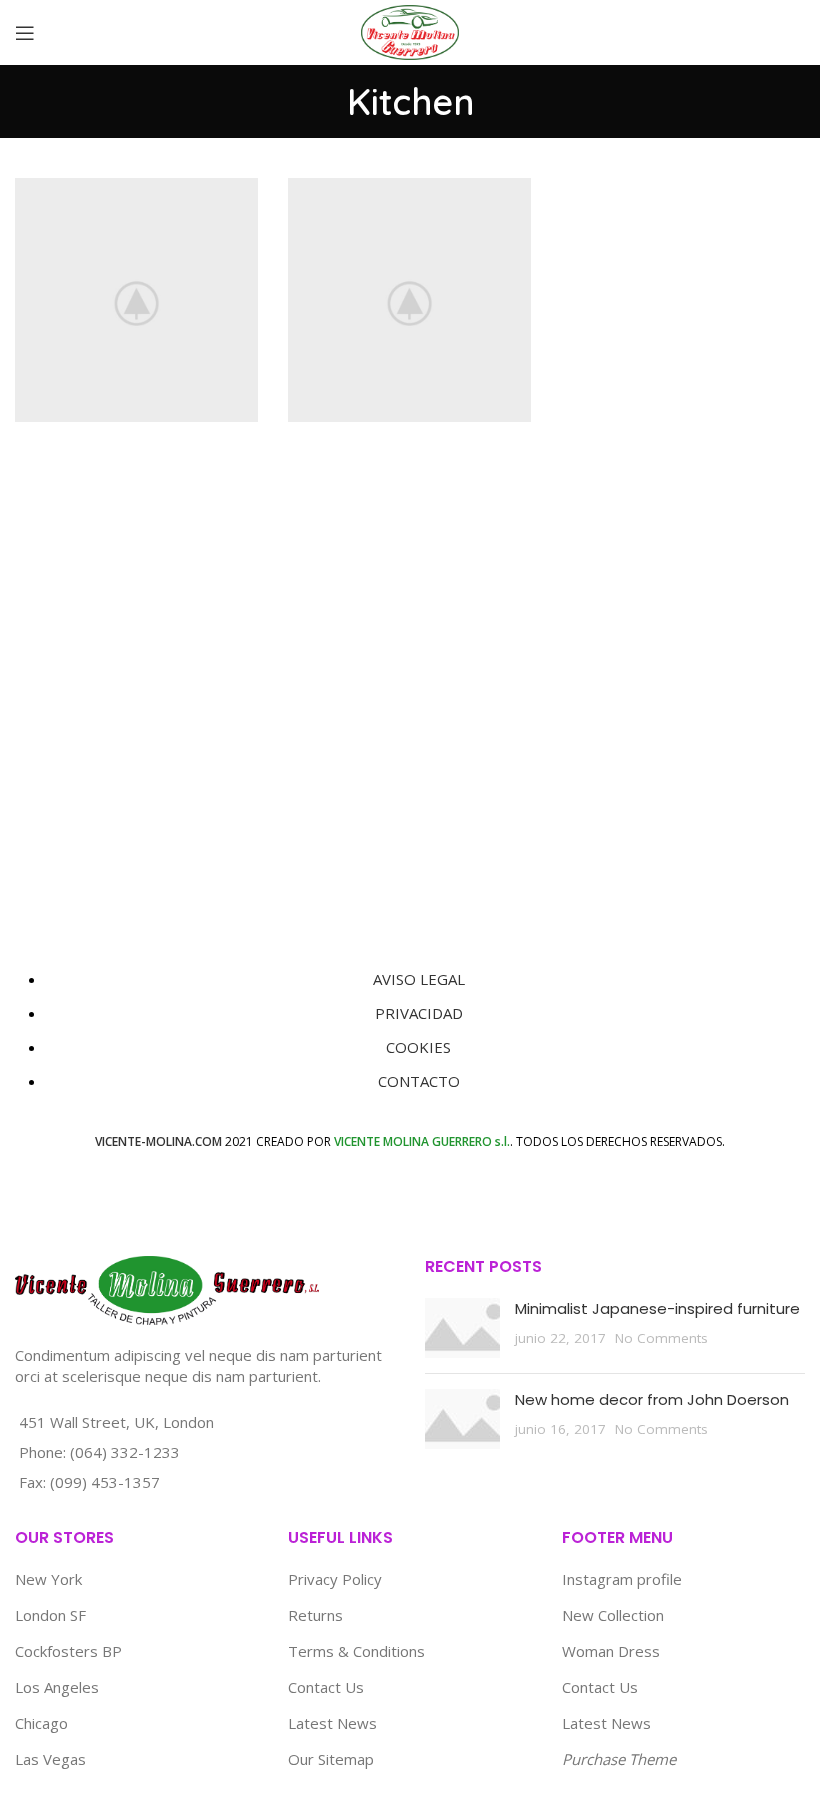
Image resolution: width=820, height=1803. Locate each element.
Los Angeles (57, 1687)
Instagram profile (622, 1579)
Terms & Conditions (356, 1651)
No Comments (661, 1338)
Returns (315, 1615)
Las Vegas (50, 1759)
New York (48, 1579)
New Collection (613, 1615)
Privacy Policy (335, 1579)
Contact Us (326, 1687)
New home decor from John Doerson (652, 1399)
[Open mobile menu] (25, 33)
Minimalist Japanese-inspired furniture (657, 1308)
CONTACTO (419, 1081)
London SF (50, 1615)
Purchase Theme (619, 1759)
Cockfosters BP (68, 1651)
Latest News (332, 1723)
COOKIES (418, 1047)
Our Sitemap (331, 1759)
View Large (243, 193)
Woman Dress (611, 1651)
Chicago (41, 1723)
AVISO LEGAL (419, 979)
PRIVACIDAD (419, 1013)
